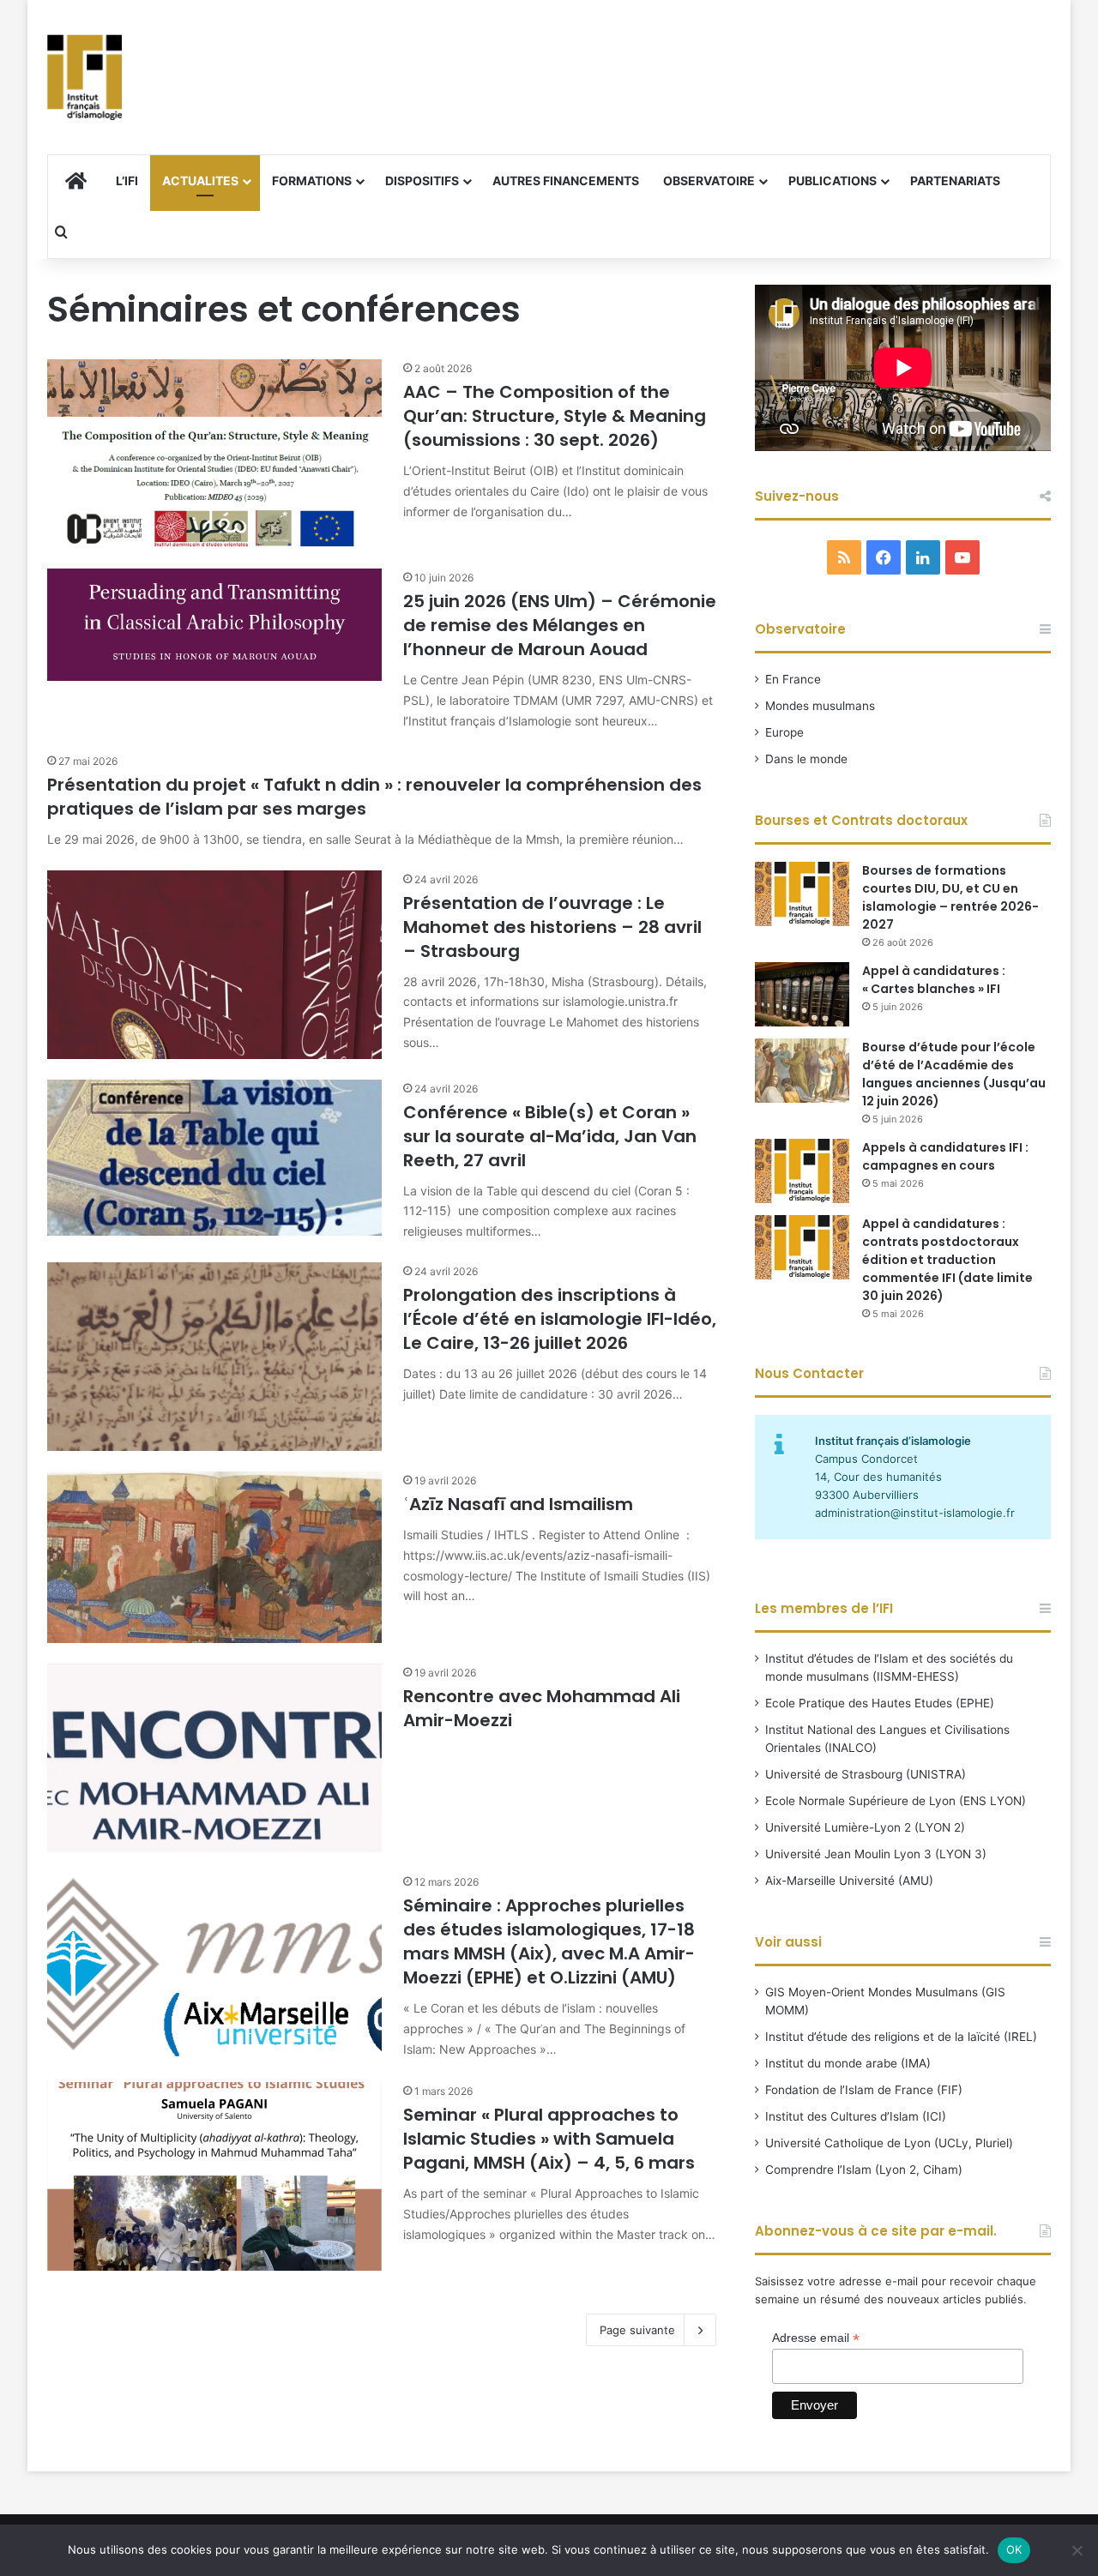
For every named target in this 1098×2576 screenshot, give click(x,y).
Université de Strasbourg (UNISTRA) (866, 1774)
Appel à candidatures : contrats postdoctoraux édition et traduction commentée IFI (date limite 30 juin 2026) (947, 1260)
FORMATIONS (312, 181)
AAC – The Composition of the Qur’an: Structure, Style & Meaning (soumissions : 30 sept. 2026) (555, 416)
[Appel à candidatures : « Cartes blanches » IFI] (802, 994)
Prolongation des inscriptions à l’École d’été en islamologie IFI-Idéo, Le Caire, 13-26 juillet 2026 (560, 1319)
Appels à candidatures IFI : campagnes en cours (945, 1156)
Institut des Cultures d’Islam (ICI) (856, 2116)
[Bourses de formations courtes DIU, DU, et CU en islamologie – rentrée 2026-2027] (802, 894)
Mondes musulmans (820, 706)
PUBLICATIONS (833, 181)
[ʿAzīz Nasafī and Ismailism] (214, 1557)
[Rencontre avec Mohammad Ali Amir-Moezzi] (214, 1758)
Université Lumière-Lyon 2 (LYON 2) (865, 1827)
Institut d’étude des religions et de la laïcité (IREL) (901, 2037)
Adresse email (816, 2338)
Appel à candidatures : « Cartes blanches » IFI (934, 980)
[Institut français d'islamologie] (84, 77)
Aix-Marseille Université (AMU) (849, 1881)
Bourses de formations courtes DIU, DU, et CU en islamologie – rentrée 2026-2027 (950, 897)
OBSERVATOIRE (709, 181)
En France (793, 679)
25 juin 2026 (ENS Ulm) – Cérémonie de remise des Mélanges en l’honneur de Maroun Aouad (560, 625)
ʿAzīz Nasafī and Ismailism (518, 1504)
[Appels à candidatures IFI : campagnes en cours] (802, 1171)
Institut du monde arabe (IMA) (848, 2063)
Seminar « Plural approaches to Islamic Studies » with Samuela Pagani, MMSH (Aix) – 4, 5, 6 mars (549, 2139)
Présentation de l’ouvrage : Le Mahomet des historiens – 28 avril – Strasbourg (552, 927)
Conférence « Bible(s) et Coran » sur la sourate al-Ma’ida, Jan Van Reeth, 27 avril (550, 1136)
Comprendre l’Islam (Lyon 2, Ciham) (864, 2170)
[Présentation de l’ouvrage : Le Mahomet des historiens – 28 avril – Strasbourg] (214, 965)
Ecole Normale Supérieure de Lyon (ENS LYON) (896, 1801)
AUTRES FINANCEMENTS (566, 181)
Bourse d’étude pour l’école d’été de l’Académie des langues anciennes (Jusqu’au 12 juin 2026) (954, 1074)
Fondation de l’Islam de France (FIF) (864, 2090)
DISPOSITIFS (422, 181)
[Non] (1077, 2550)
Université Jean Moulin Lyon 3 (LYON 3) (876, 1854)
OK (1014, 2549)
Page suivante (637, 2330)
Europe (784, 732)
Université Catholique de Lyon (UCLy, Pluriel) (889, 2143)
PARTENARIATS (955, 181)
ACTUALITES (200, 181)
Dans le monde (806, 759)
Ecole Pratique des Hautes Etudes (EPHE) (880, 1703)
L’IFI (127, 181)
